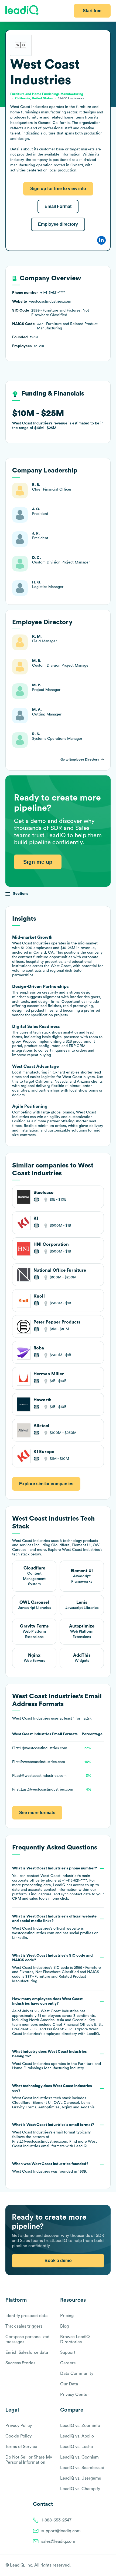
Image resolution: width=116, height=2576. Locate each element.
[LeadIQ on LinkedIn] (103, 2565)
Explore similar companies (46, 1484)
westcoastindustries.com (33, 1933)
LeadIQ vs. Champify (80, 2489)
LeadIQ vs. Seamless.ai (82, 2468)
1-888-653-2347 (56, 2520)
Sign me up (38, 862)
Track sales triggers (24, 2326)
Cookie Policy (18, 2436)
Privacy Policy (19, 2426)
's (57, 1968)
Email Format (58, 206)
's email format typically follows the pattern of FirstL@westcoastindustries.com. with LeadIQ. (54, 2135)
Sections (21, 894)
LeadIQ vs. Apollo (77, 2436)
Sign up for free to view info (58, 189)
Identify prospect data (26, 2316)
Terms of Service (21, 2447)
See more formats (37, 1813)
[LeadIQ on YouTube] (108, 2565)
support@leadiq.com (61, 2531)
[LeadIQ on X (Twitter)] (99, 2565)
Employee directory (58, 224)
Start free (92, 11)
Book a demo (58, 2261)
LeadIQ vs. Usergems (81, 2478)
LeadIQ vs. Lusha (76, 2447)
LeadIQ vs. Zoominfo (80, 2426)
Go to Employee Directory (80, 759)
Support (68, 2352)
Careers (68, 2363)
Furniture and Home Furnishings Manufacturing (47, 94)
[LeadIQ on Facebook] (95, 2565)
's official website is (55, 1927)
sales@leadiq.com (58, 2541)
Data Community (77, 2374)
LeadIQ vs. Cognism (79, 2457)
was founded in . (50, 2168)
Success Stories (20, 2363)
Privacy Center (75, 2395)
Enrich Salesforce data (27, 2352)
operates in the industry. (57, 2060)
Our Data (69, 2384)
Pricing (67, 2316)
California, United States (34, 98)
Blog (64, 2326)
